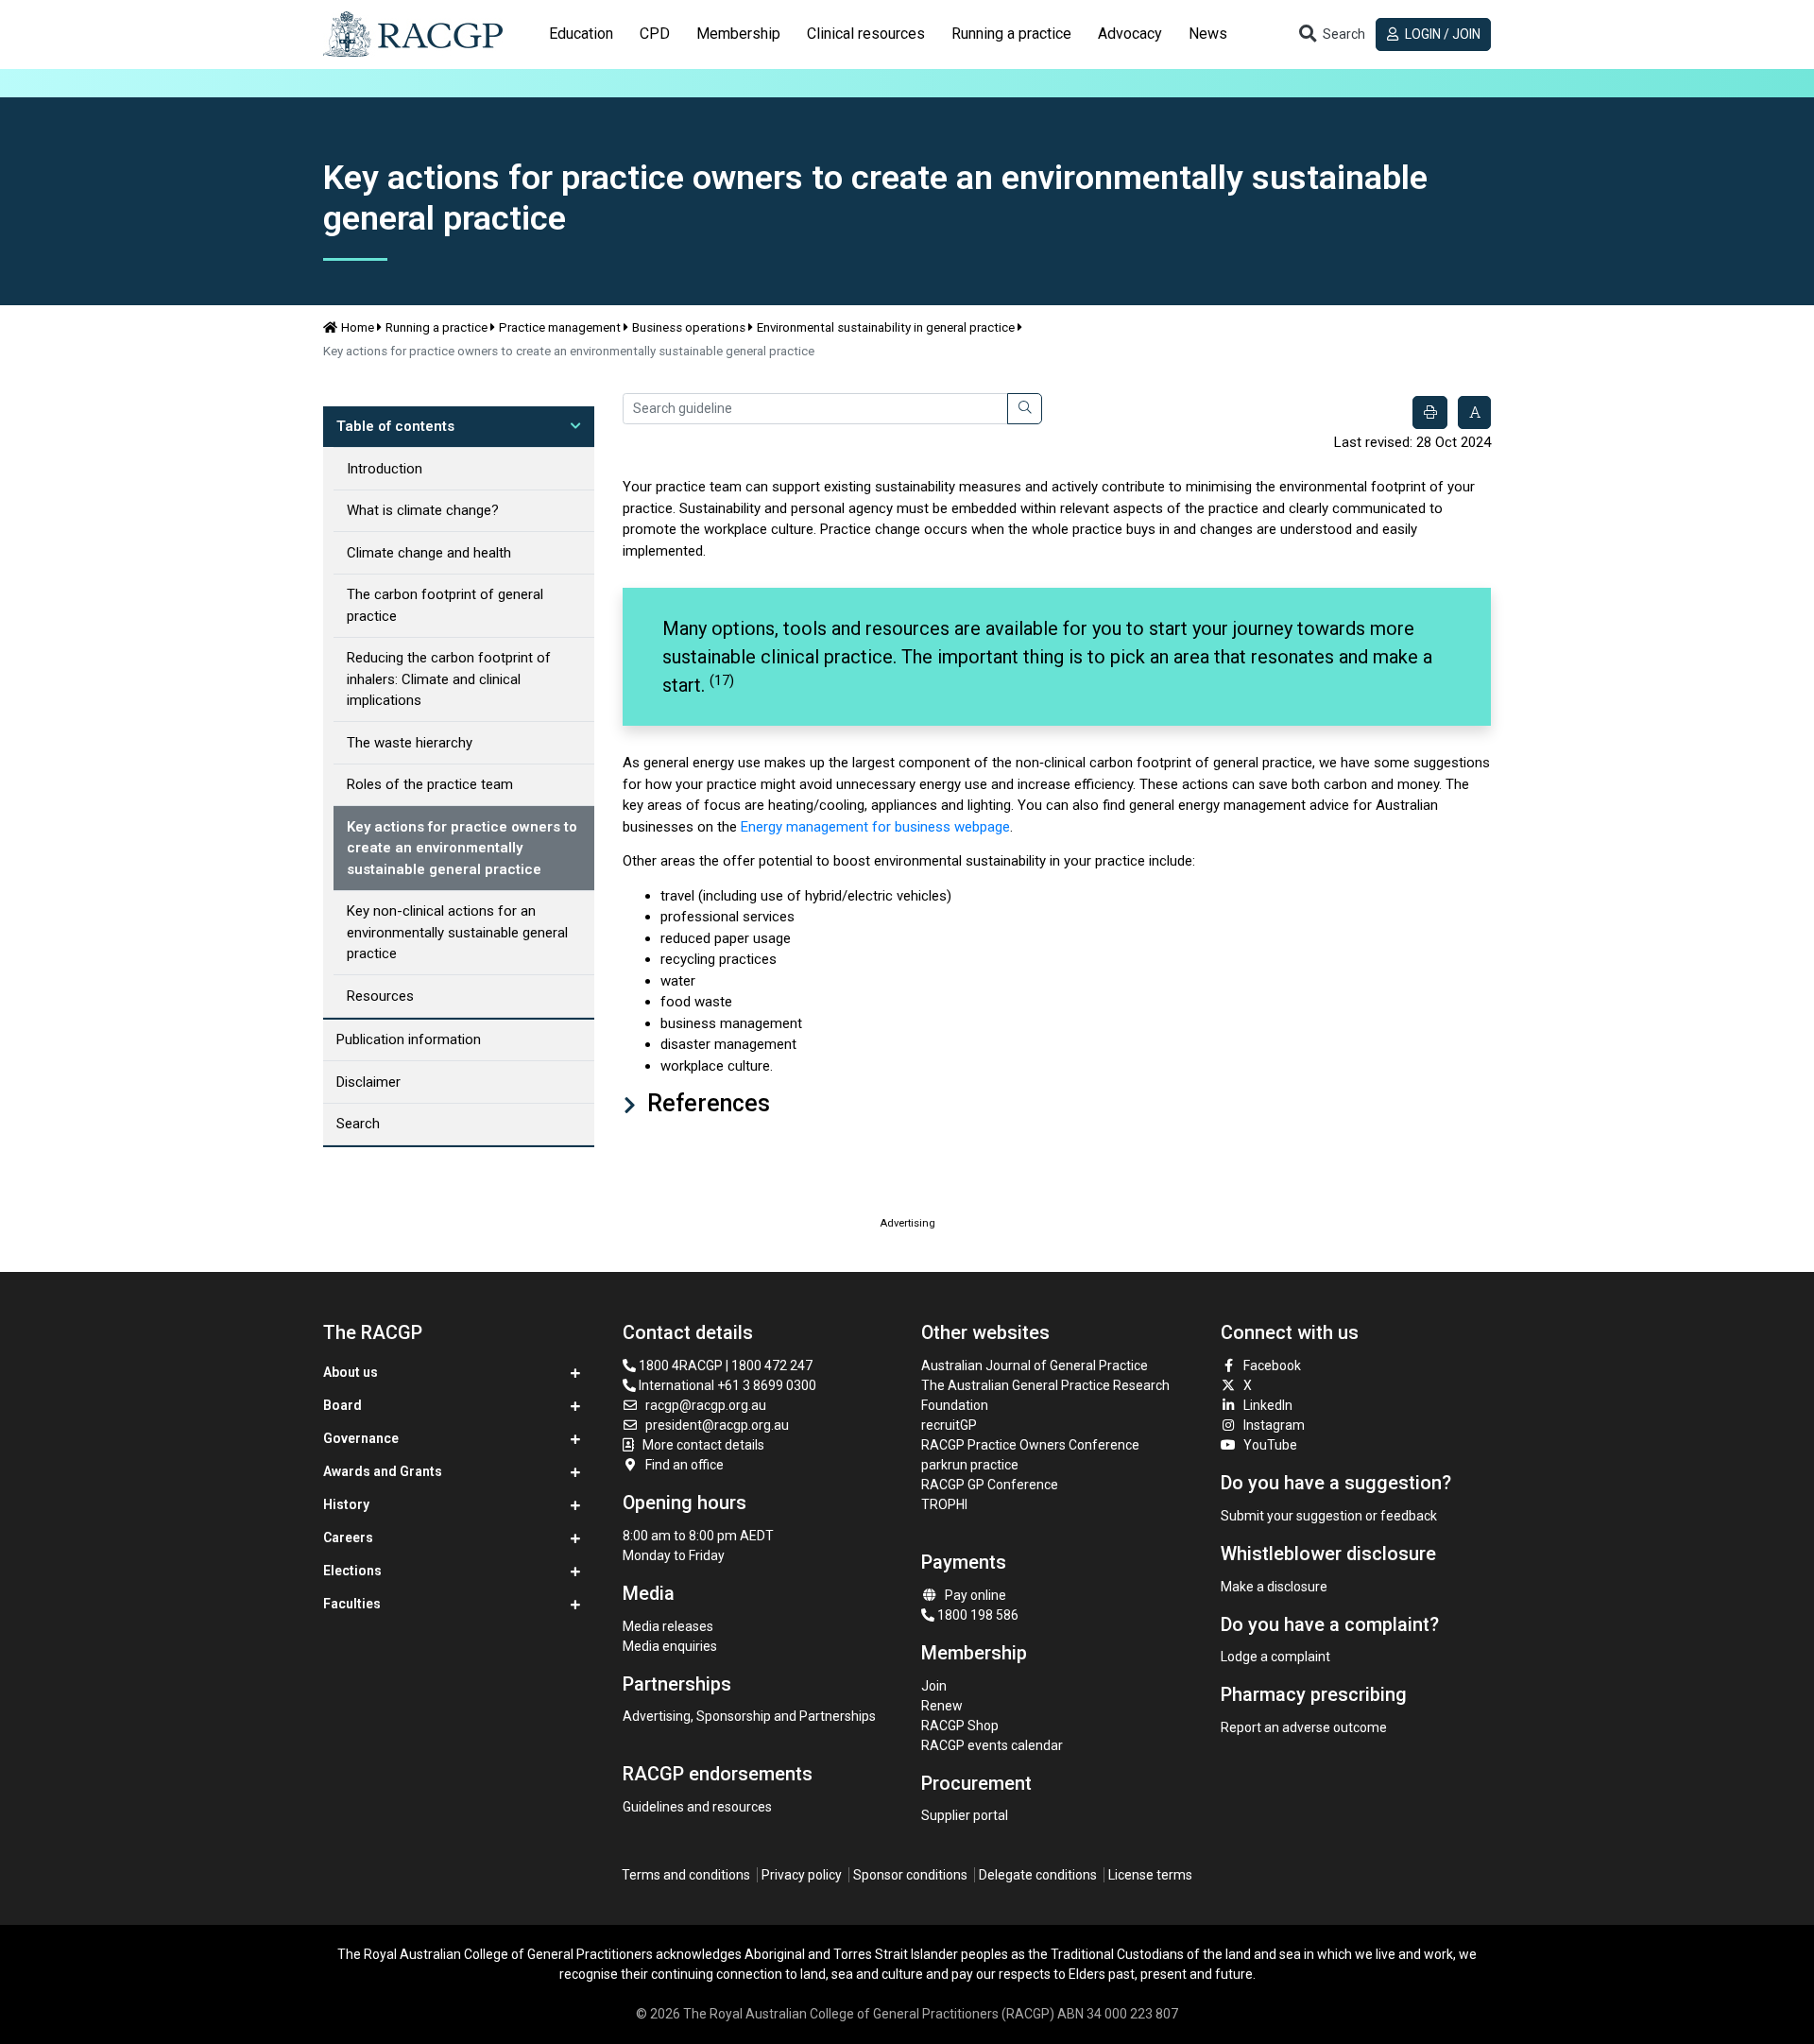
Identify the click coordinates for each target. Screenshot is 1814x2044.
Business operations (689, 327)
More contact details (703, 1445)
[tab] (581, 34)
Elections (352, 1571)
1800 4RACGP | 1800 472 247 (724, 1366)
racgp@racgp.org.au (706, 1405)
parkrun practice (970, 1465)
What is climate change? (423, 510)
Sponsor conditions (910, 1875)
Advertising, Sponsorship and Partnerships (749, 1716)
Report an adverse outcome (1304, 1727)
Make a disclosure (1274, 1587)
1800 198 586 (976, 1615)
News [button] (1208, 34)
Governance (361, 1438)
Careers (348, 1537)
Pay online (975, 1595)
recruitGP (949, 1425)
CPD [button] (655, 34)
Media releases (668, 1626)
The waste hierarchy (410, 743)
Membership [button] (738, 34)
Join (934, 1686)
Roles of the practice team (430, 784)
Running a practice (436, 327)
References (706, 1103)
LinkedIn (1268, 1405)
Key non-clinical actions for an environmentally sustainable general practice (457, 932)
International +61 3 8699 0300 (726, 1385)
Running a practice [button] (1011, 34)
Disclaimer (368, 1082)
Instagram (1274, 1425)
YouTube (1270, 1445)
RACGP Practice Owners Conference (1030, 1445)
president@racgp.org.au (717, 1425)
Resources (380, 996)
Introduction (385, 469)
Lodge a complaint (1275, 1657)
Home (358, 327)
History (346, 1504)
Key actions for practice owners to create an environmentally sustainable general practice (462, 848)
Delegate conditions (1038, 1875)
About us (351, 1372)
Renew (942, 1706)
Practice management (560, 327)
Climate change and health (429, 553)
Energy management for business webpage (875, 827)
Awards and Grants (383, 1471)
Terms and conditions (686, 1875)
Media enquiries (670, 1646)
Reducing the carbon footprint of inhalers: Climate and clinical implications (449, 679)
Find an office (685, 1465)
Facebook (1272, 1366)
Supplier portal (965, 1815)
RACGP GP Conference (990, 1485)
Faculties (352, 1604)
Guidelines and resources (697, 1807)
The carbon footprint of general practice (445, 605)
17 (722, 680)
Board (342, 1405)
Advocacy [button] (1130, 34)
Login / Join (1441, 34)
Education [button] (581, 34)
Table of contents (395, 426)
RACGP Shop (960, 1726)
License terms (1150, 1875)
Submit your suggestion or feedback (1329, 1516)
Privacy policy (802, 1875)
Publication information (409, 1039)
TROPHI (944, 1504)
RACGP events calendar (992, 1745)
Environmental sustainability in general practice (886, 327)
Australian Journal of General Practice (1035, 1366)
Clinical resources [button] (866, 34)
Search (358, 1124)
